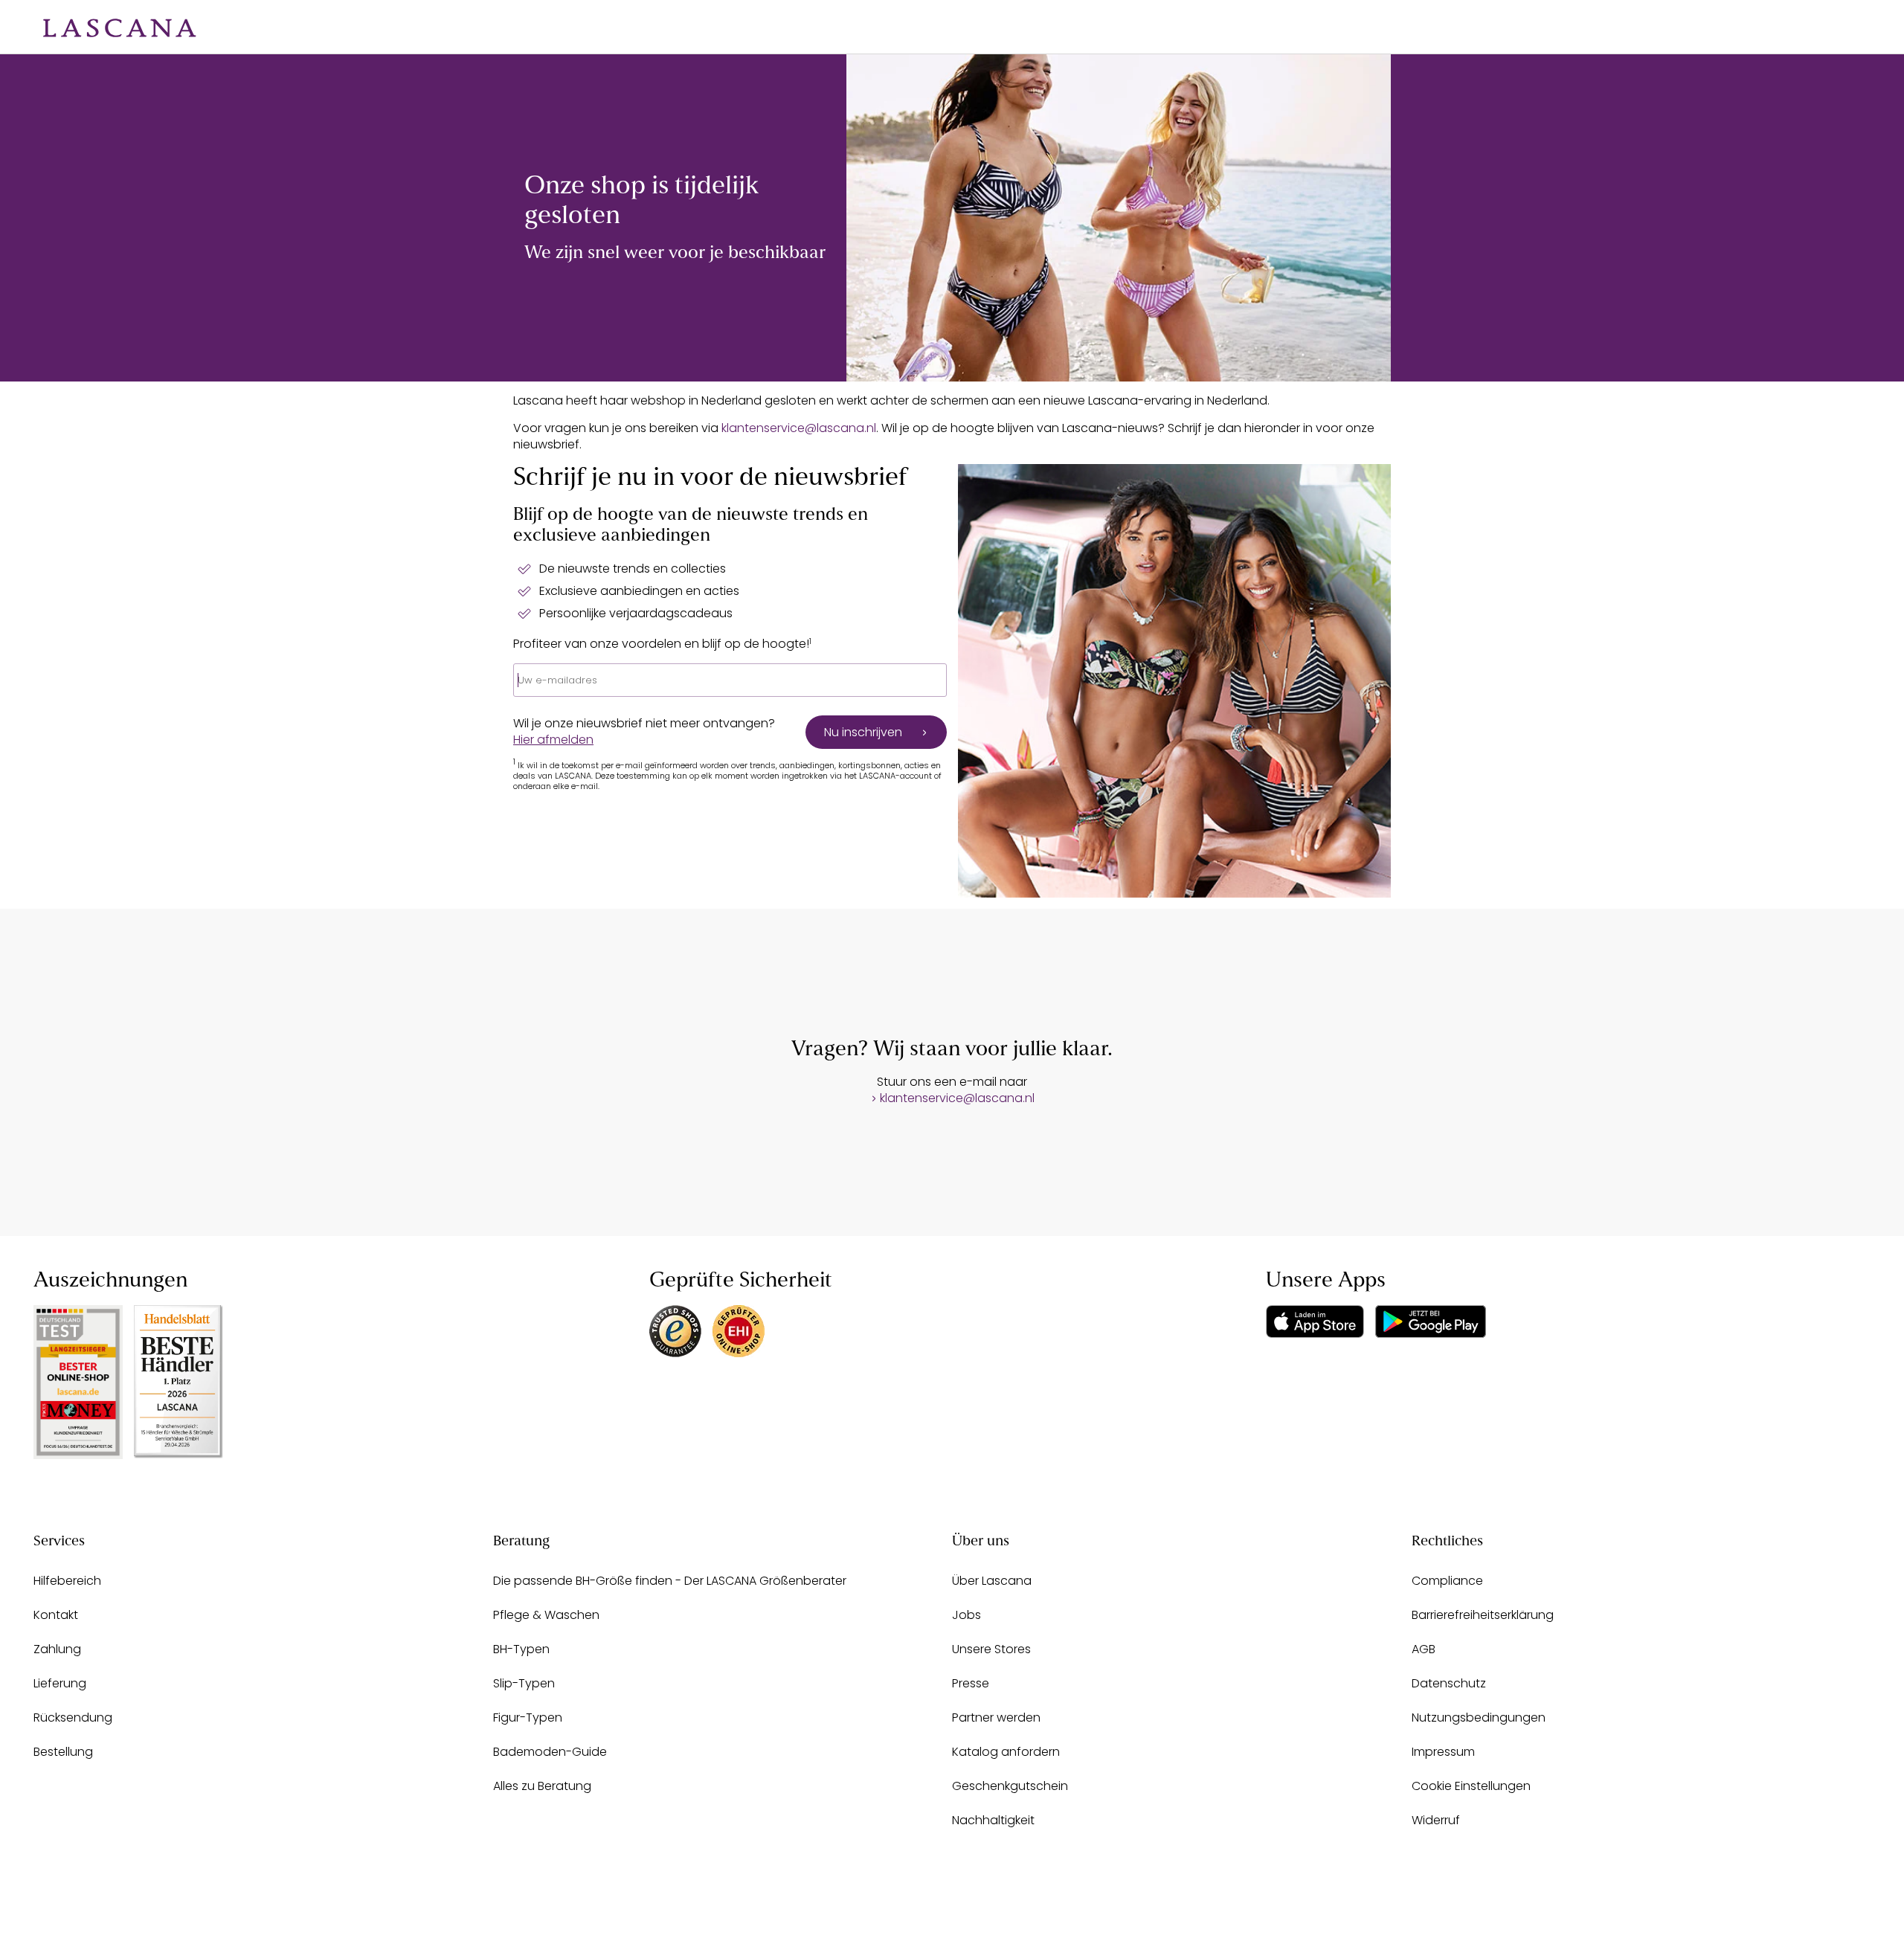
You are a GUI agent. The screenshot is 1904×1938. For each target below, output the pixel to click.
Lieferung (60, 1683)
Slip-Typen (524, 1683)
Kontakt (56, 1615)
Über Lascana (992, 1581)
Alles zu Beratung (542, 1786)
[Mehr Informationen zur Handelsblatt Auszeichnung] (178, 1381)
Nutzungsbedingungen (1479, 1718)
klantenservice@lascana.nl (799, 428)
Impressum (1443, 1752)
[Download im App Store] (1315, 1321)
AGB (1424, 1649)
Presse (971, 1683)
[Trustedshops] (675, 1331)
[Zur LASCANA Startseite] (109, 27)
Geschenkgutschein (1010, 1786)
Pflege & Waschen (546, 1615)
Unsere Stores (991, 1649)
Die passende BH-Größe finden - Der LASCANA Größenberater (670, 1581)
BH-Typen (521, 1649)
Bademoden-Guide (550, 1752)
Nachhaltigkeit (993, 1820)
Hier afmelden (553, 740)
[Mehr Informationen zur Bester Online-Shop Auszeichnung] (78, 1382)
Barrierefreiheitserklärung (1483, 1615)
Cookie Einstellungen (1471, 1786)
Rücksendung (73, 1718)
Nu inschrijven (863, 732)
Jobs (967, 1615)
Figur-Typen (528, 1718)
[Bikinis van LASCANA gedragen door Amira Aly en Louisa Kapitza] (1119, 218)
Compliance (1447, 1581)
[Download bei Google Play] (1431, 1321)
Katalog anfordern (1006, 1752)
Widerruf (1436, 1820)
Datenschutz (1449, 1683)
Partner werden (996, 1718)
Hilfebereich (67, 1581)
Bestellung (63, 1752)
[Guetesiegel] (739, 1331)
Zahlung (57, 1649)
